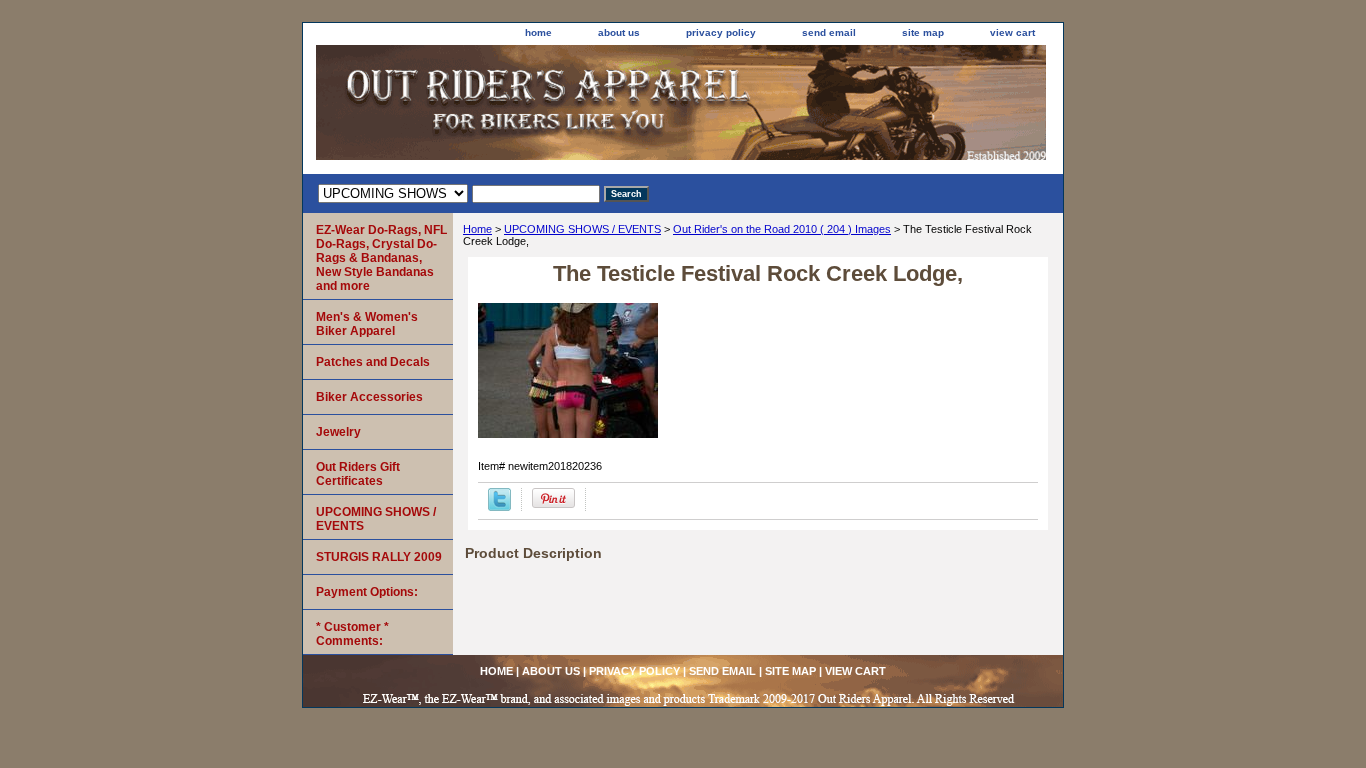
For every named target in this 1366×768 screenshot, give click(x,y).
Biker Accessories (369, 397)
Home (477, 229)
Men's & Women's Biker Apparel (367, 324)
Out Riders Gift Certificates (358, 474)
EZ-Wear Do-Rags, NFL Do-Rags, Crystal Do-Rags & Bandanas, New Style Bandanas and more (381, 258)
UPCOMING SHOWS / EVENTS (582, 229)
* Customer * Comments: (352, 634)
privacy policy (721, 32)
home (538, 32)
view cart (1012, 32)
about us (619, 32)
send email (829, 32)
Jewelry (338, 432)
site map (923, 32)
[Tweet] (499, 507)
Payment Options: (367, 592)
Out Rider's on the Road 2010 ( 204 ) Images (782, 229)
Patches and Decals (373, 362)
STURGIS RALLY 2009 (379, 557)
